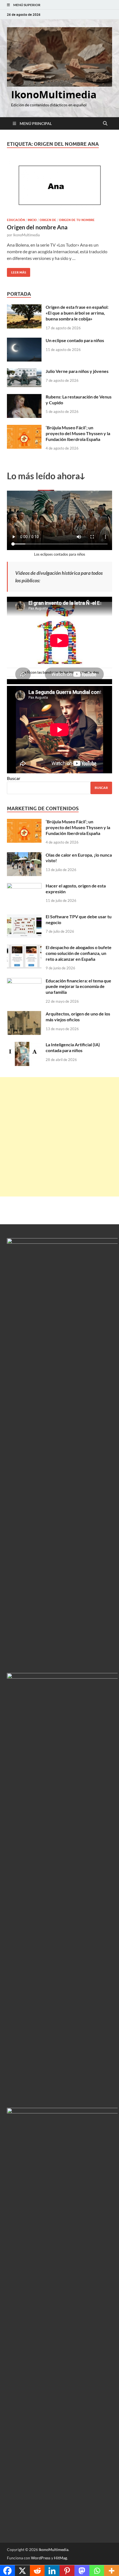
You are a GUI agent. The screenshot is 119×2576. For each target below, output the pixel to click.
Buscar (14, 778)
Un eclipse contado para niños (75, 340)
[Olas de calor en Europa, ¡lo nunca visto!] (24, 855)
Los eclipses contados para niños (60, 554)
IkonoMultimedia (54, 95)
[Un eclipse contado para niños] (24, 341)
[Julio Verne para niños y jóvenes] (24, 372)
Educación (16, 220)
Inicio (32, 220)
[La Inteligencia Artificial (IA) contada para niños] (24, 1045)
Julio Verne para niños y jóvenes (77, 371)
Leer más (16, 271)
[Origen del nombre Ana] (59, 186)
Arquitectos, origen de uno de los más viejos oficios (78, 1017)
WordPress (41, 2558)
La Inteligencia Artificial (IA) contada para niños (73, 1047)
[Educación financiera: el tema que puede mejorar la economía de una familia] (24, 981)
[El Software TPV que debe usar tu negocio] (24, 917)
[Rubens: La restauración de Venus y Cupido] (24, 397)
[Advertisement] (59, 1137)
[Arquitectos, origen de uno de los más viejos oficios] (24, 1014)
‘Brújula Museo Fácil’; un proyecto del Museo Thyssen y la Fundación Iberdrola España (78, 433)
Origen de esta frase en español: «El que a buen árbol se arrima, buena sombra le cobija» (77, 313)
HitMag (60, 2558)
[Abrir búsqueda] (105, 124)
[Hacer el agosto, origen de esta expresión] (24, 886)
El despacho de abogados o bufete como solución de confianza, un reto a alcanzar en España (79, 953)
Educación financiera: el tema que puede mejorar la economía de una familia (78, 986)
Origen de (48, 220)
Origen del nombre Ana (37, 227)
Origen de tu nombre (77, 220)
